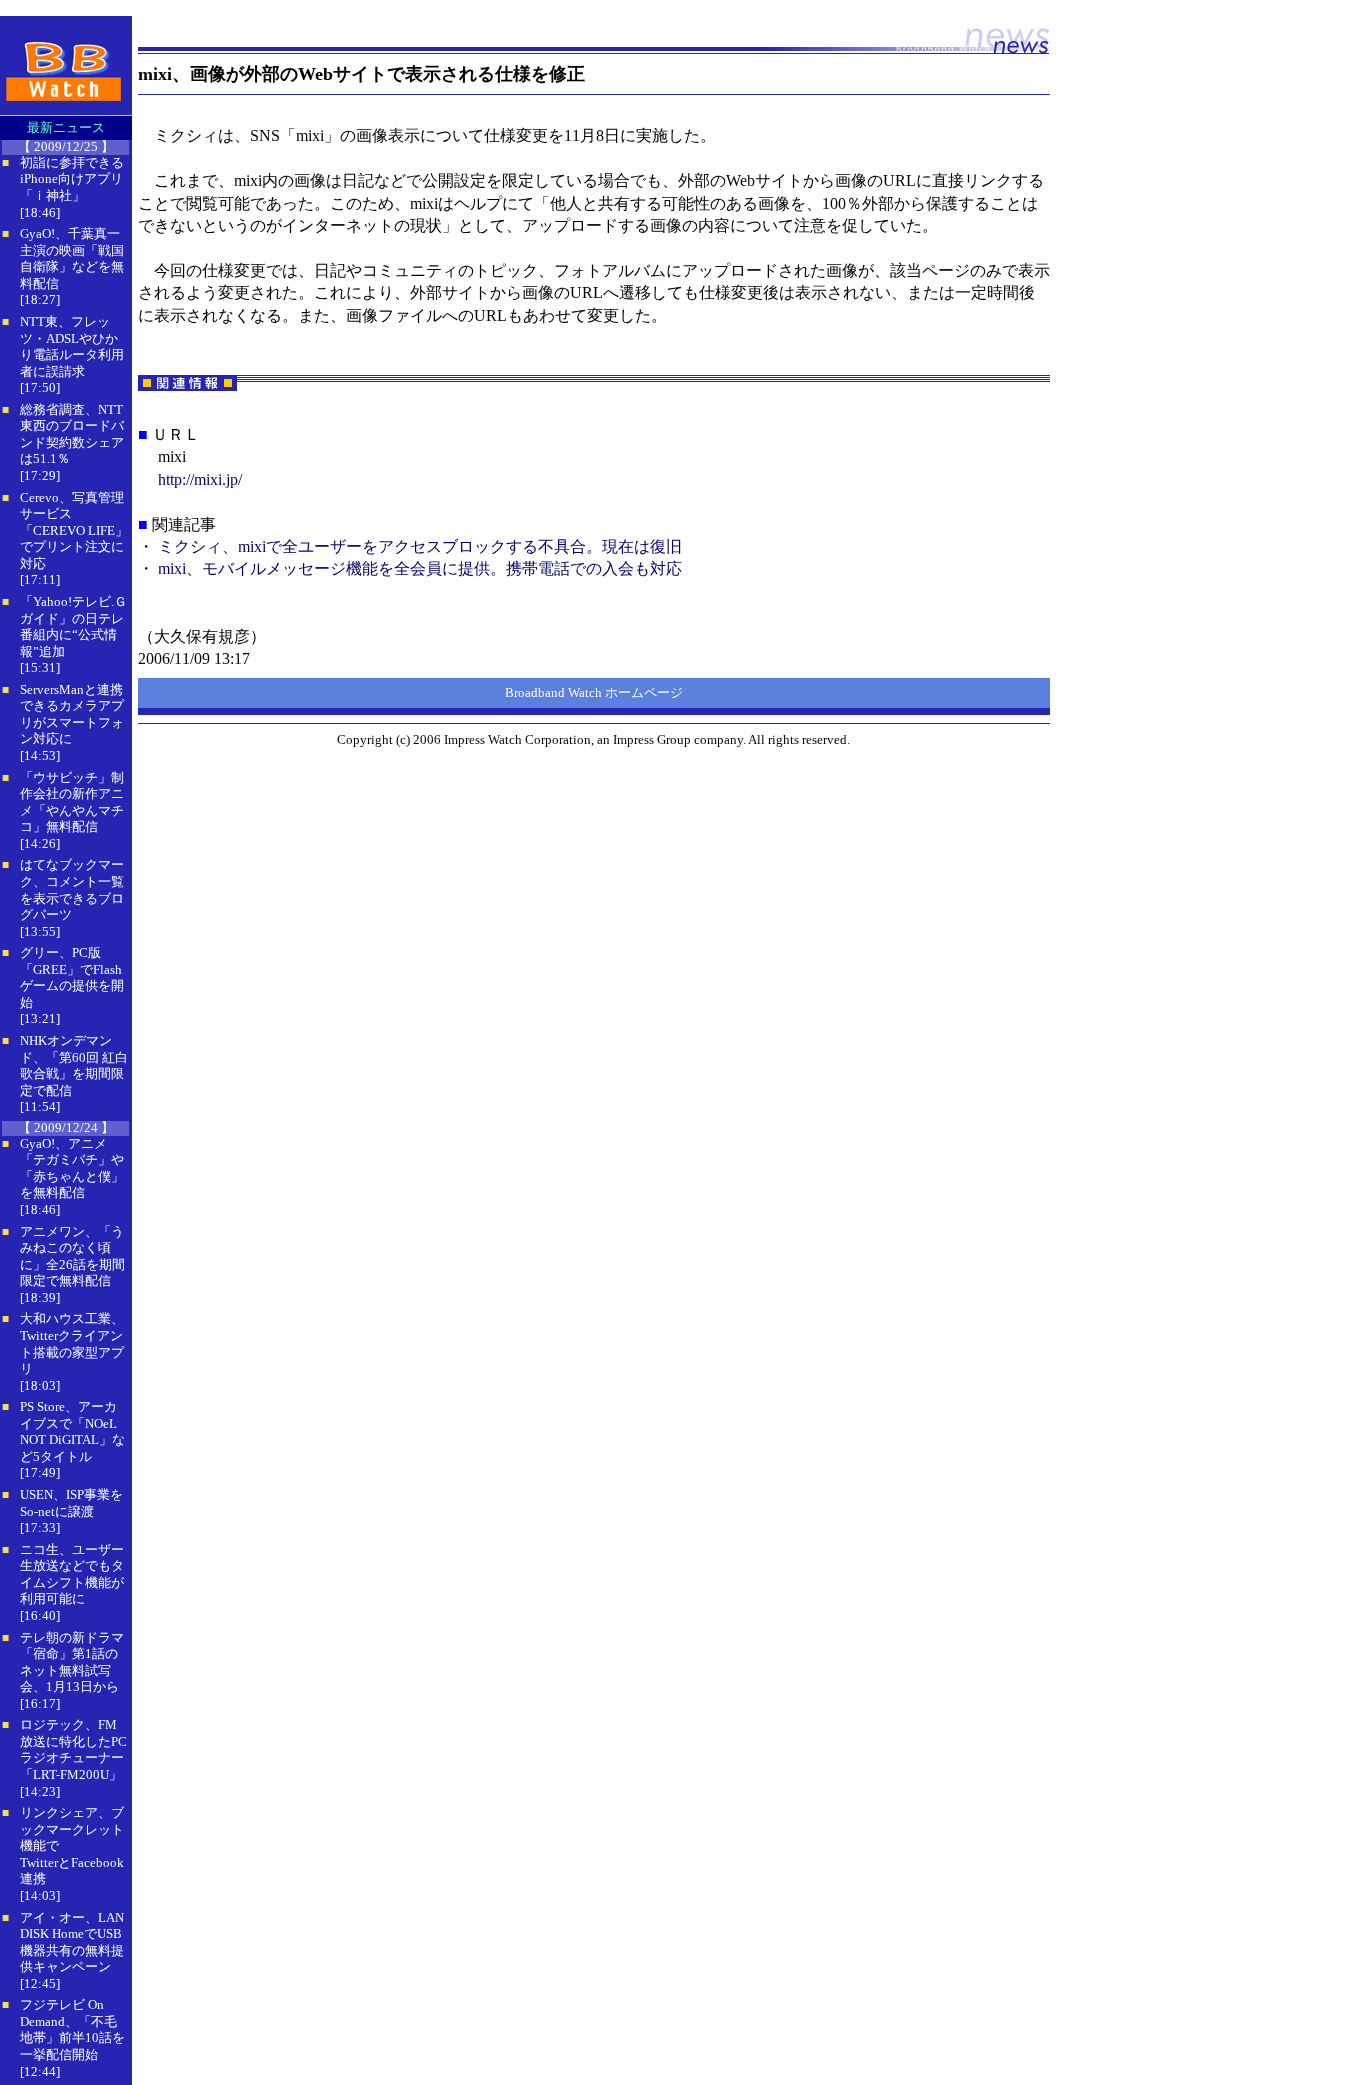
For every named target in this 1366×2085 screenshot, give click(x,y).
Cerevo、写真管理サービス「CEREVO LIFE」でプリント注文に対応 (74, 530)
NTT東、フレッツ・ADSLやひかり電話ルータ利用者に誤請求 (72, 346)
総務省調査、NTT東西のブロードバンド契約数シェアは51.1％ (72, 434)
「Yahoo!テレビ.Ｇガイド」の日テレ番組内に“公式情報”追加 (73, 626)
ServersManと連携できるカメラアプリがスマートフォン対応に (72, 714)
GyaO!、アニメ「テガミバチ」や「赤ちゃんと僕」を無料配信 (72, 1168)
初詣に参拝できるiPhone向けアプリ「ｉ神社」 (72, 179)
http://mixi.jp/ (200, 479)
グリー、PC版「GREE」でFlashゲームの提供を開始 (72, 977)
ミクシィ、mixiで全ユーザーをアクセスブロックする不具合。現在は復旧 (420, 546)
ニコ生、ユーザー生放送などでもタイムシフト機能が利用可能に (72, 1574)
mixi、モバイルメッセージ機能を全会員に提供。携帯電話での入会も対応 (420, 568)
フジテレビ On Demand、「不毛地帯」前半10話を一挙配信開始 (72, 2029)
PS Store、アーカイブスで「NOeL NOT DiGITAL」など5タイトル (72, 1431)
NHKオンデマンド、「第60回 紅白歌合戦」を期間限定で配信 (74, 1065)
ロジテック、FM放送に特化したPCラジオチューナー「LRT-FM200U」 (73, 1749)
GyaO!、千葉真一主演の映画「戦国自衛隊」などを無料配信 (72, 258)
